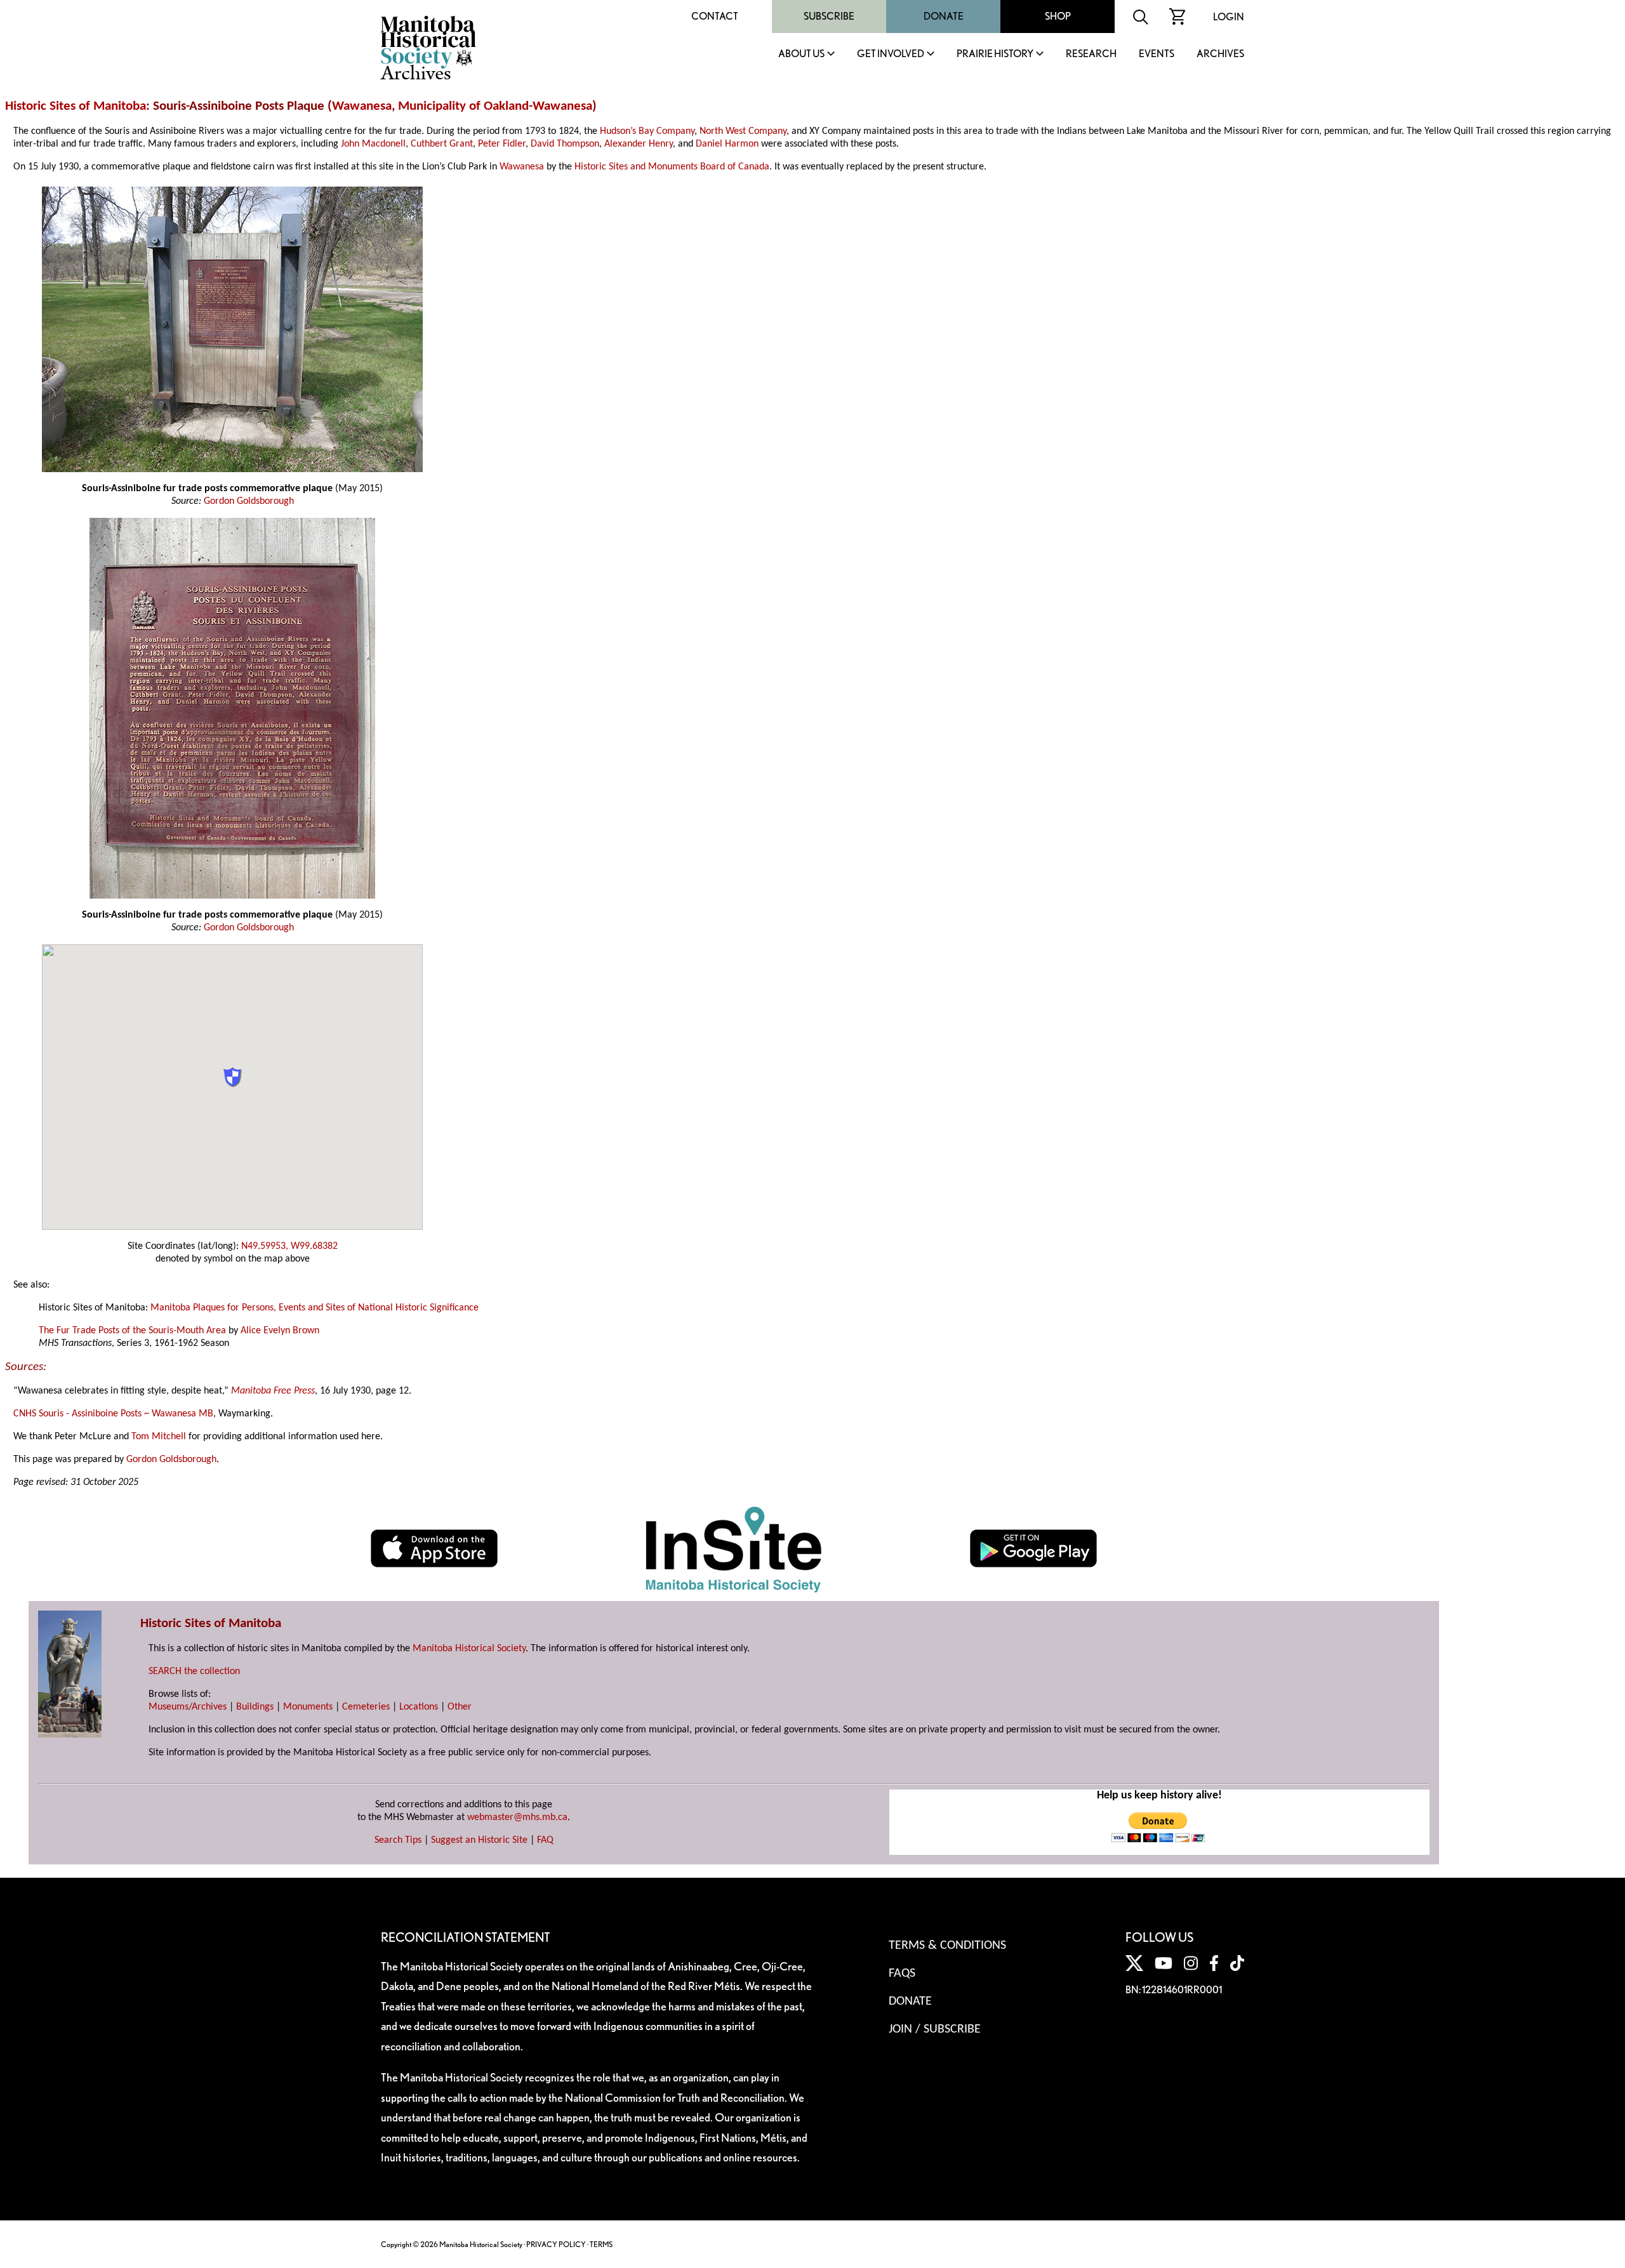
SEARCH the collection (194, 1671)
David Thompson (565, 144)
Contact (715, 16)
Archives (1220, 54)
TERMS (601, 2244)
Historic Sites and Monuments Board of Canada (672, 167)
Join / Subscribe (935, 2029)
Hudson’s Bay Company (647, 131)
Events (1157, 54)
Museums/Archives (188, 1707)
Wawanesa (362, 106)
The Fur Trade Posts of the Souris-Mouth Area (132, 1331)
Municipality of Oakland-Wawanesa (495, 106)
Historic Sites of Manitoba (76, 106)
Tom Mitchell (159, 1437)
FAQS (902, 1974)
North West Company (743, 131)
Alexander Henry (639, 144)
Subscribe (829, 16)
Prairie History (995, 54)
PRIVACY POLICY (556, 2244)
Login (1229, 17)
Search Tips (398, 1840)
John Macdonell (373, 144)
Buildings (255, 1707)
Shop (1058, 16)
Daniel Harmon (727, 144)
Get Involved (891, 54)
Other (460, 1707)
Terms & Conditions (947, 1946)
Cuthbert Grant (442, 144)
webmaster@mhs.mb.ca (517, 1817)
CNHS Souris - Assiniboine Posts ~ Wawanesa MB (113, 1414)
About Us (801, 54)
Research (1091, 54)
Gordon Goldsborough (249, 501)
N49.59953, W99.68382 (289, 1246)
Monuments (308, 1707)
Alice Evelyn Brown (280, 1331)
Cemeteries (366, 1707)
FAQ (545, 1840)
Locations (419, 1707)
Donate (944, 16)
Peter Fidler (502, 144)
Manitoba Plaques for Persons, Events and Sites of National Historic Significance (315, 1308)
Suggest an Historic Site (479, 1840)
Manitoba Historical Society (469, 1649)
